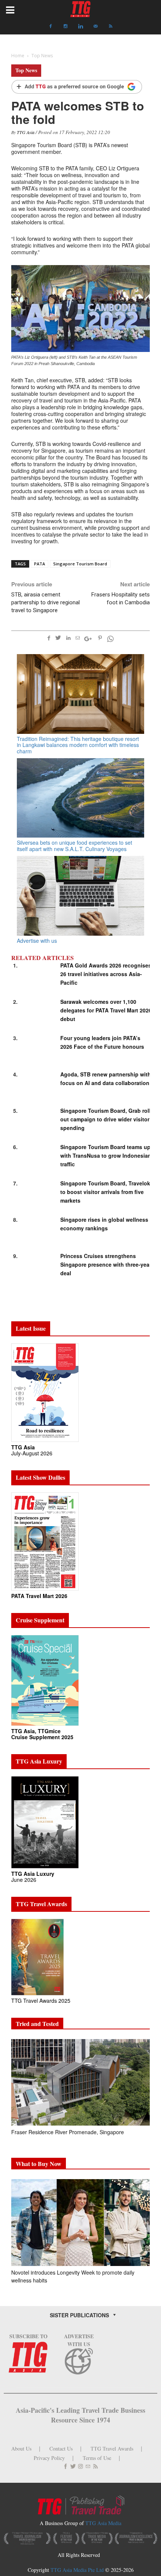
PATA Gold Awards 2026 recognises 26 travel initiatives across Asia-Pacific (106, 974)
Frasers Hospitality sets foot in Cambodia (121, 599)
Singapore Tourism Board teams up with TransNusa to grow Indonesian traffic (106, 1155)
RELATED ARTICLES (42, 958)
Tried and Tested (37, 2024)
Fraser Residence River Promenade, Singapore (68, 2132)
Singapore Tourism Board (80, 564)
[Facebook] (51, 26)
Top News (26, 70)
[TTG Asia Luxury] (45, 1822)
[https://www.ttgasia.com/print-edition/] (45, 1392)
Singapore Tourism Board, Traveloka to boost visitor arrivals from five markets (107, 1192)
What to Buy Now (39, 2164)
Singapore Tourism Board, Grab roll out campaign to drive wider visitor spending (105, 1119)
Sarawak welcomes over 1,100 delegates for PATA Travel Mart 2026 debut (106, 1010)
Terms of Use (97, 2458)
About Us (21, 2449)
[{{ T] (77, 87)
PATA (40, 564)
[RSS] (110, 26)
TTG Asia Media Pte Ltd (78, 2570)
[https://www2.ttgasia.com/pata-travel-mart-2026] (45, 1541)
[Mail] (95, 26)
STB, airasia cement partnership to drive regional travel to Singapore (45, 602)
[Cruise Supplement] (45, 1680)
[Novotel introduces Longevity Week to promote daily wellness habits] (80, 2222)
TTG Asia (26, 132)
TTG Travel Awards (112, 2449)
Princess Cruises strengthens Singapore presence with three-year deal (106, 1264)
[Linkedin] (80, 26)
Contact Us (61, 2449)
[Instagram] (66, 26)
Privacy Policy (49, 2458)
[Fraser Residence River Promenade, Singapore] (80, 2082)
